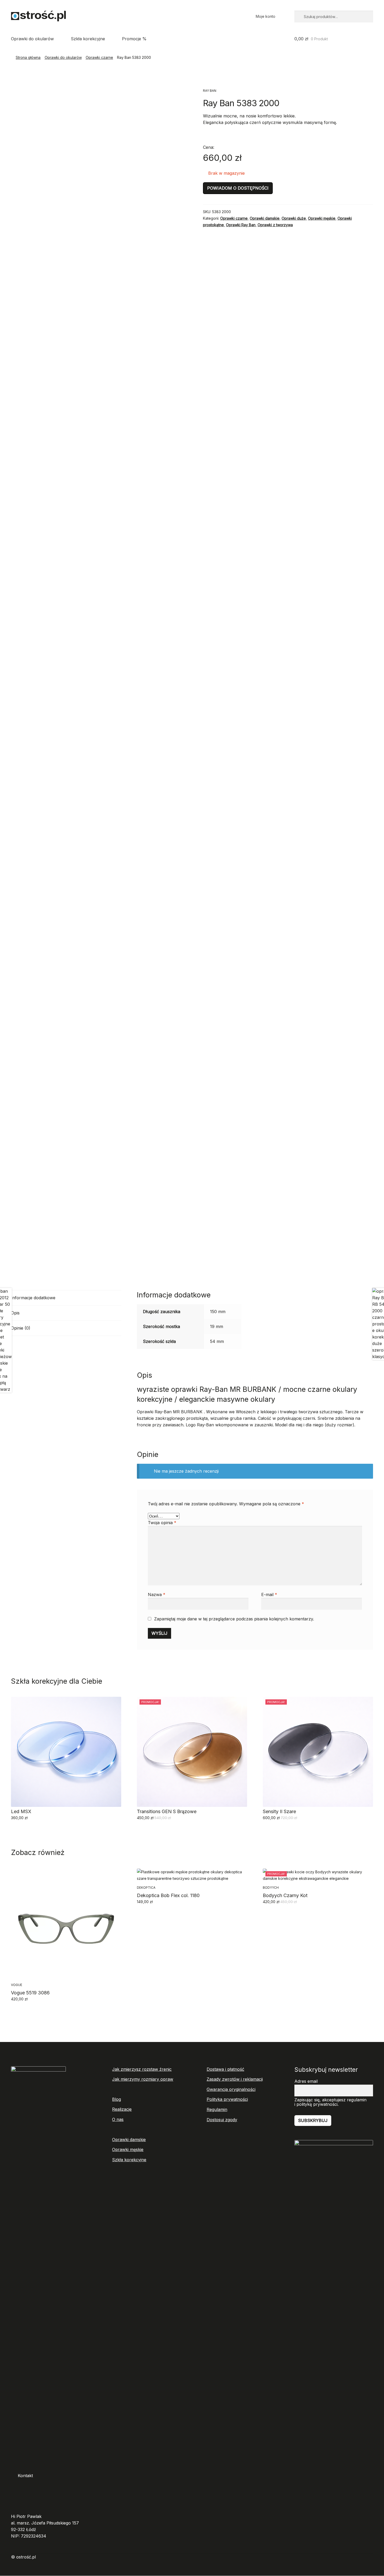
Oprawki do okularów (32, 39)
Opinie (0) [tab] (21, 1328)
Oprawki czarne (99, 57)
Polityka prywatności (227, 2099)
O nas (118, 2119)
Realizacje (122, 2109)
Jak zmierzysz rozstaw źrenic (142, 2069)
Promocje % (134, 39)
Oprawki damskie (265, 218)
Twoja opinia (162, 1523)
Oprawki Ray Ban (241, 225)
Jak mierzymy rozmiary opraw (143, 2079)
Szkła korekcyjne (88, 39)
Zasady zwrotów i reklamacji (235, 2079)
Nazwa (157, 1595)
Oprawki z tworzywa (275, 225)
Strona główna (28, 57)
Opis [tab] (15, 1313)
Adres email (306, 2081)
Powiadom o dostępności (238, 188)
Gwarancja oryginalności (231, 2089)
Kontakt (25, 2476)
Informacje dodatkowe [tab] (33, 1298)
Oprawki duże (294, 218)
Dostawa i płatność (225, 2069)
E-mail (269, 1595)
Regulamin (217, 2109)
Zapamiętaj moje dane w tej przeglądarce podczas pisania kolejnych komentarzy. (234, 1619)
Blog (117, 2099)
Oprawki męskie (322, 218)
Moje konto (266, 16)
